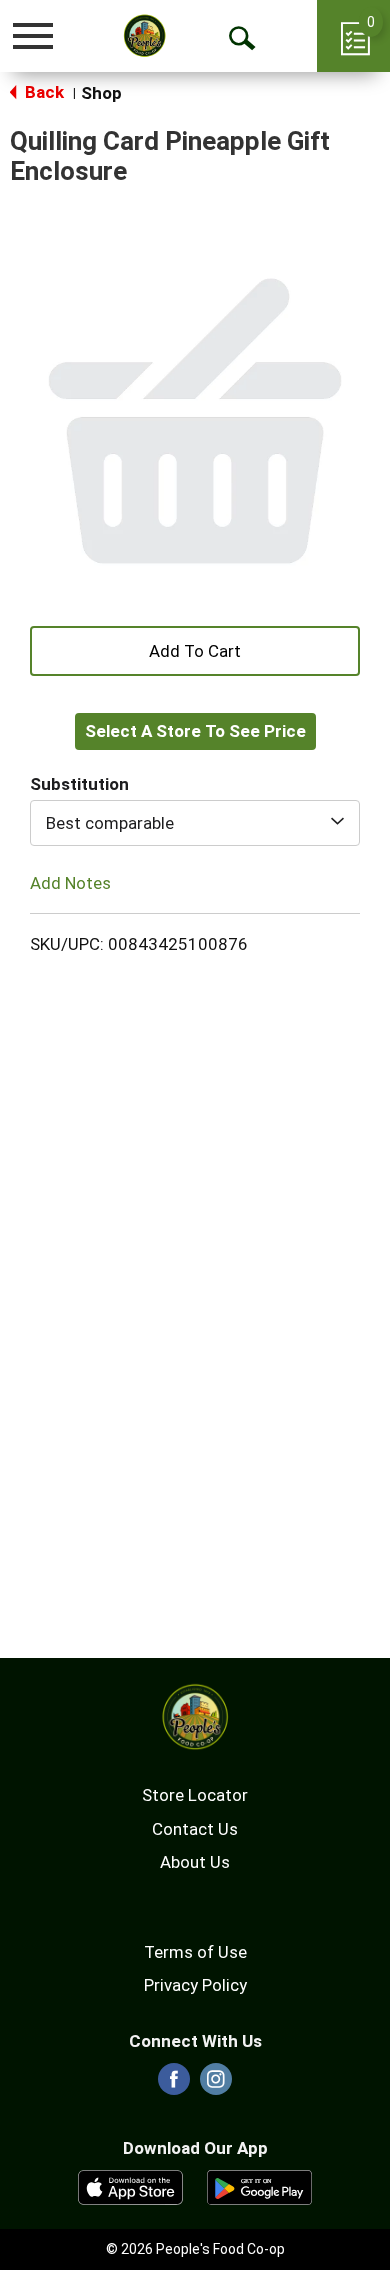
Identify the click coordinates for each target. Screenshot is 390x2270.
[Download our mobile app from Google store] (259, 2186)
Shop (101, 93)
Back (42, 92)
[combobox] (195, 823)
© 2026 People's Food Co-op (195, 2249)
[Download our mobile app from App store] (130, 2186)
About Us (195, 1862)
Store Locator (195, 1795)
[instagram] (216, 2085)
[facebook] (174, 2085)
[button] (195, 649)
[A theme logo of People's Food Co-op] (145, 35)
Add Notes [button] (70, 883)
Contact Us (195, 1829)
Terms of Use (195, 1952)
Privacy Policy (195, 1985)
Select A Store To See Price (195, 731)
